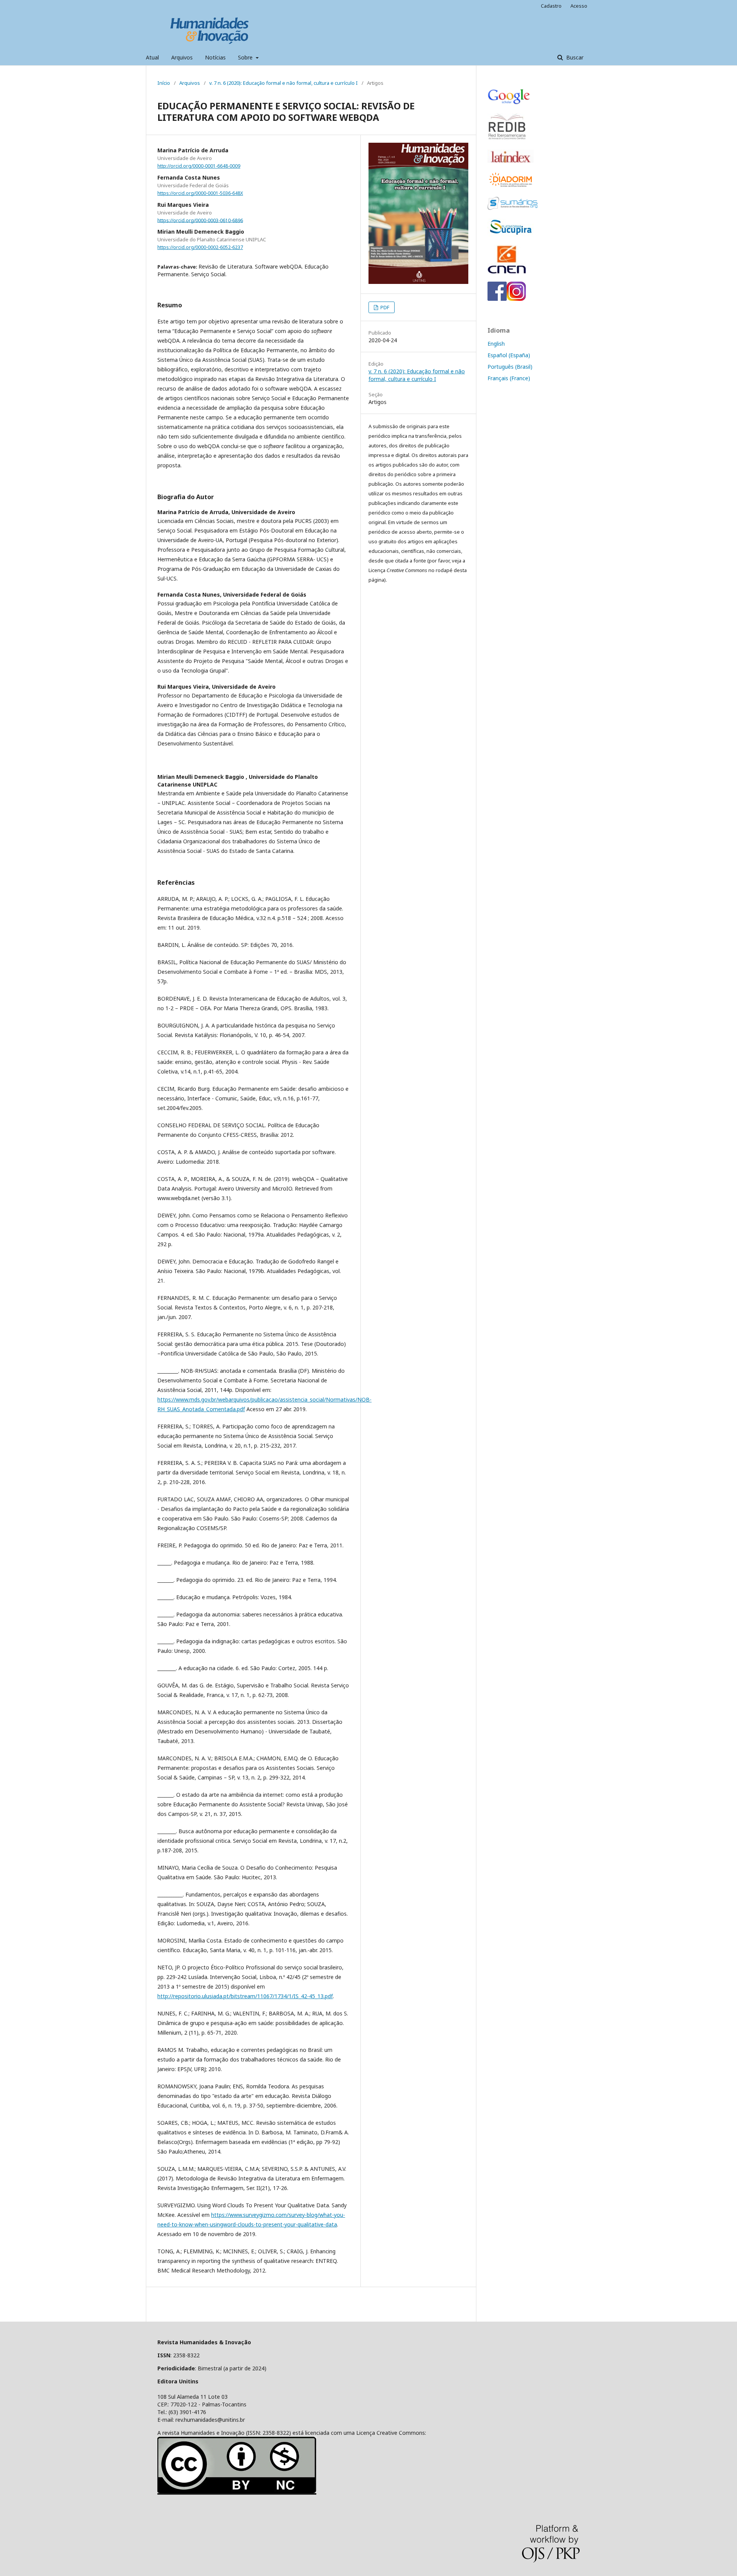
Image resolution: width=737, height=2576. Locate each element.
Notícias (215, 57)
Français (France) (509, 378)
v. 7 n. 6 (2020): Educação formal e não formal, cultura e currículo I (283, 83)
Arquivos (182, 57)
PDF (384, 307)
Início (164, 83)
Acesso (579, 6)
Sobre (246, 57)
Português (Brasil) (510, 367)
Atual (152, 57)
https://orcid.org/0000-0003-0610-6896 (200, 220)
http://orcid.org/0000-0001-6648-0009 (199, 166)
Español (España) (509, 355)
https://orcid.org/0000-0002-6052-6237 (200, 247)
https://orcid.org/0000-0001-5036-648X (200, 193)
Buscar (574, 57)
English (496, 344)
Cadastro (551, 6)
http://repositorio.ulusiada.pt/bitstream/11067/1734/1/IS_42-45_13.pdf (245, 1996)
